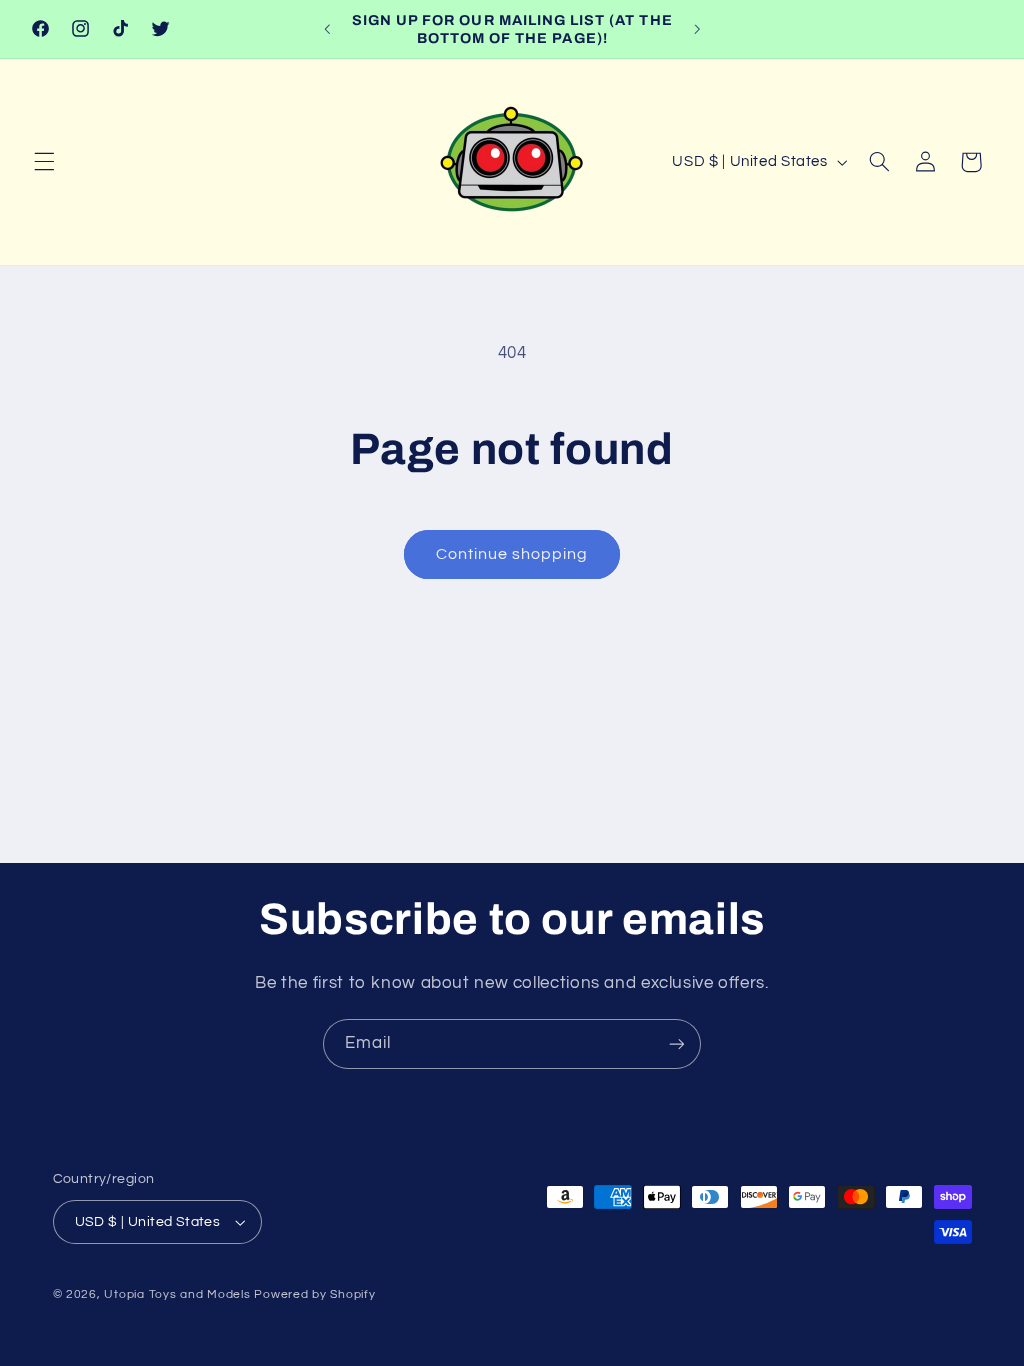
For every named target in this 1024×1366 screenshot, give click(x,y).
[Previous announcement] (327, 29)
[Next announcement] (697, 29)
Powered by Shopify (314, 1294)
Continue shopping (512, 554)
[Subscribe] (677, 1043)
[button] (44, 162)
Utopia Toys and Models (177, 1294)
